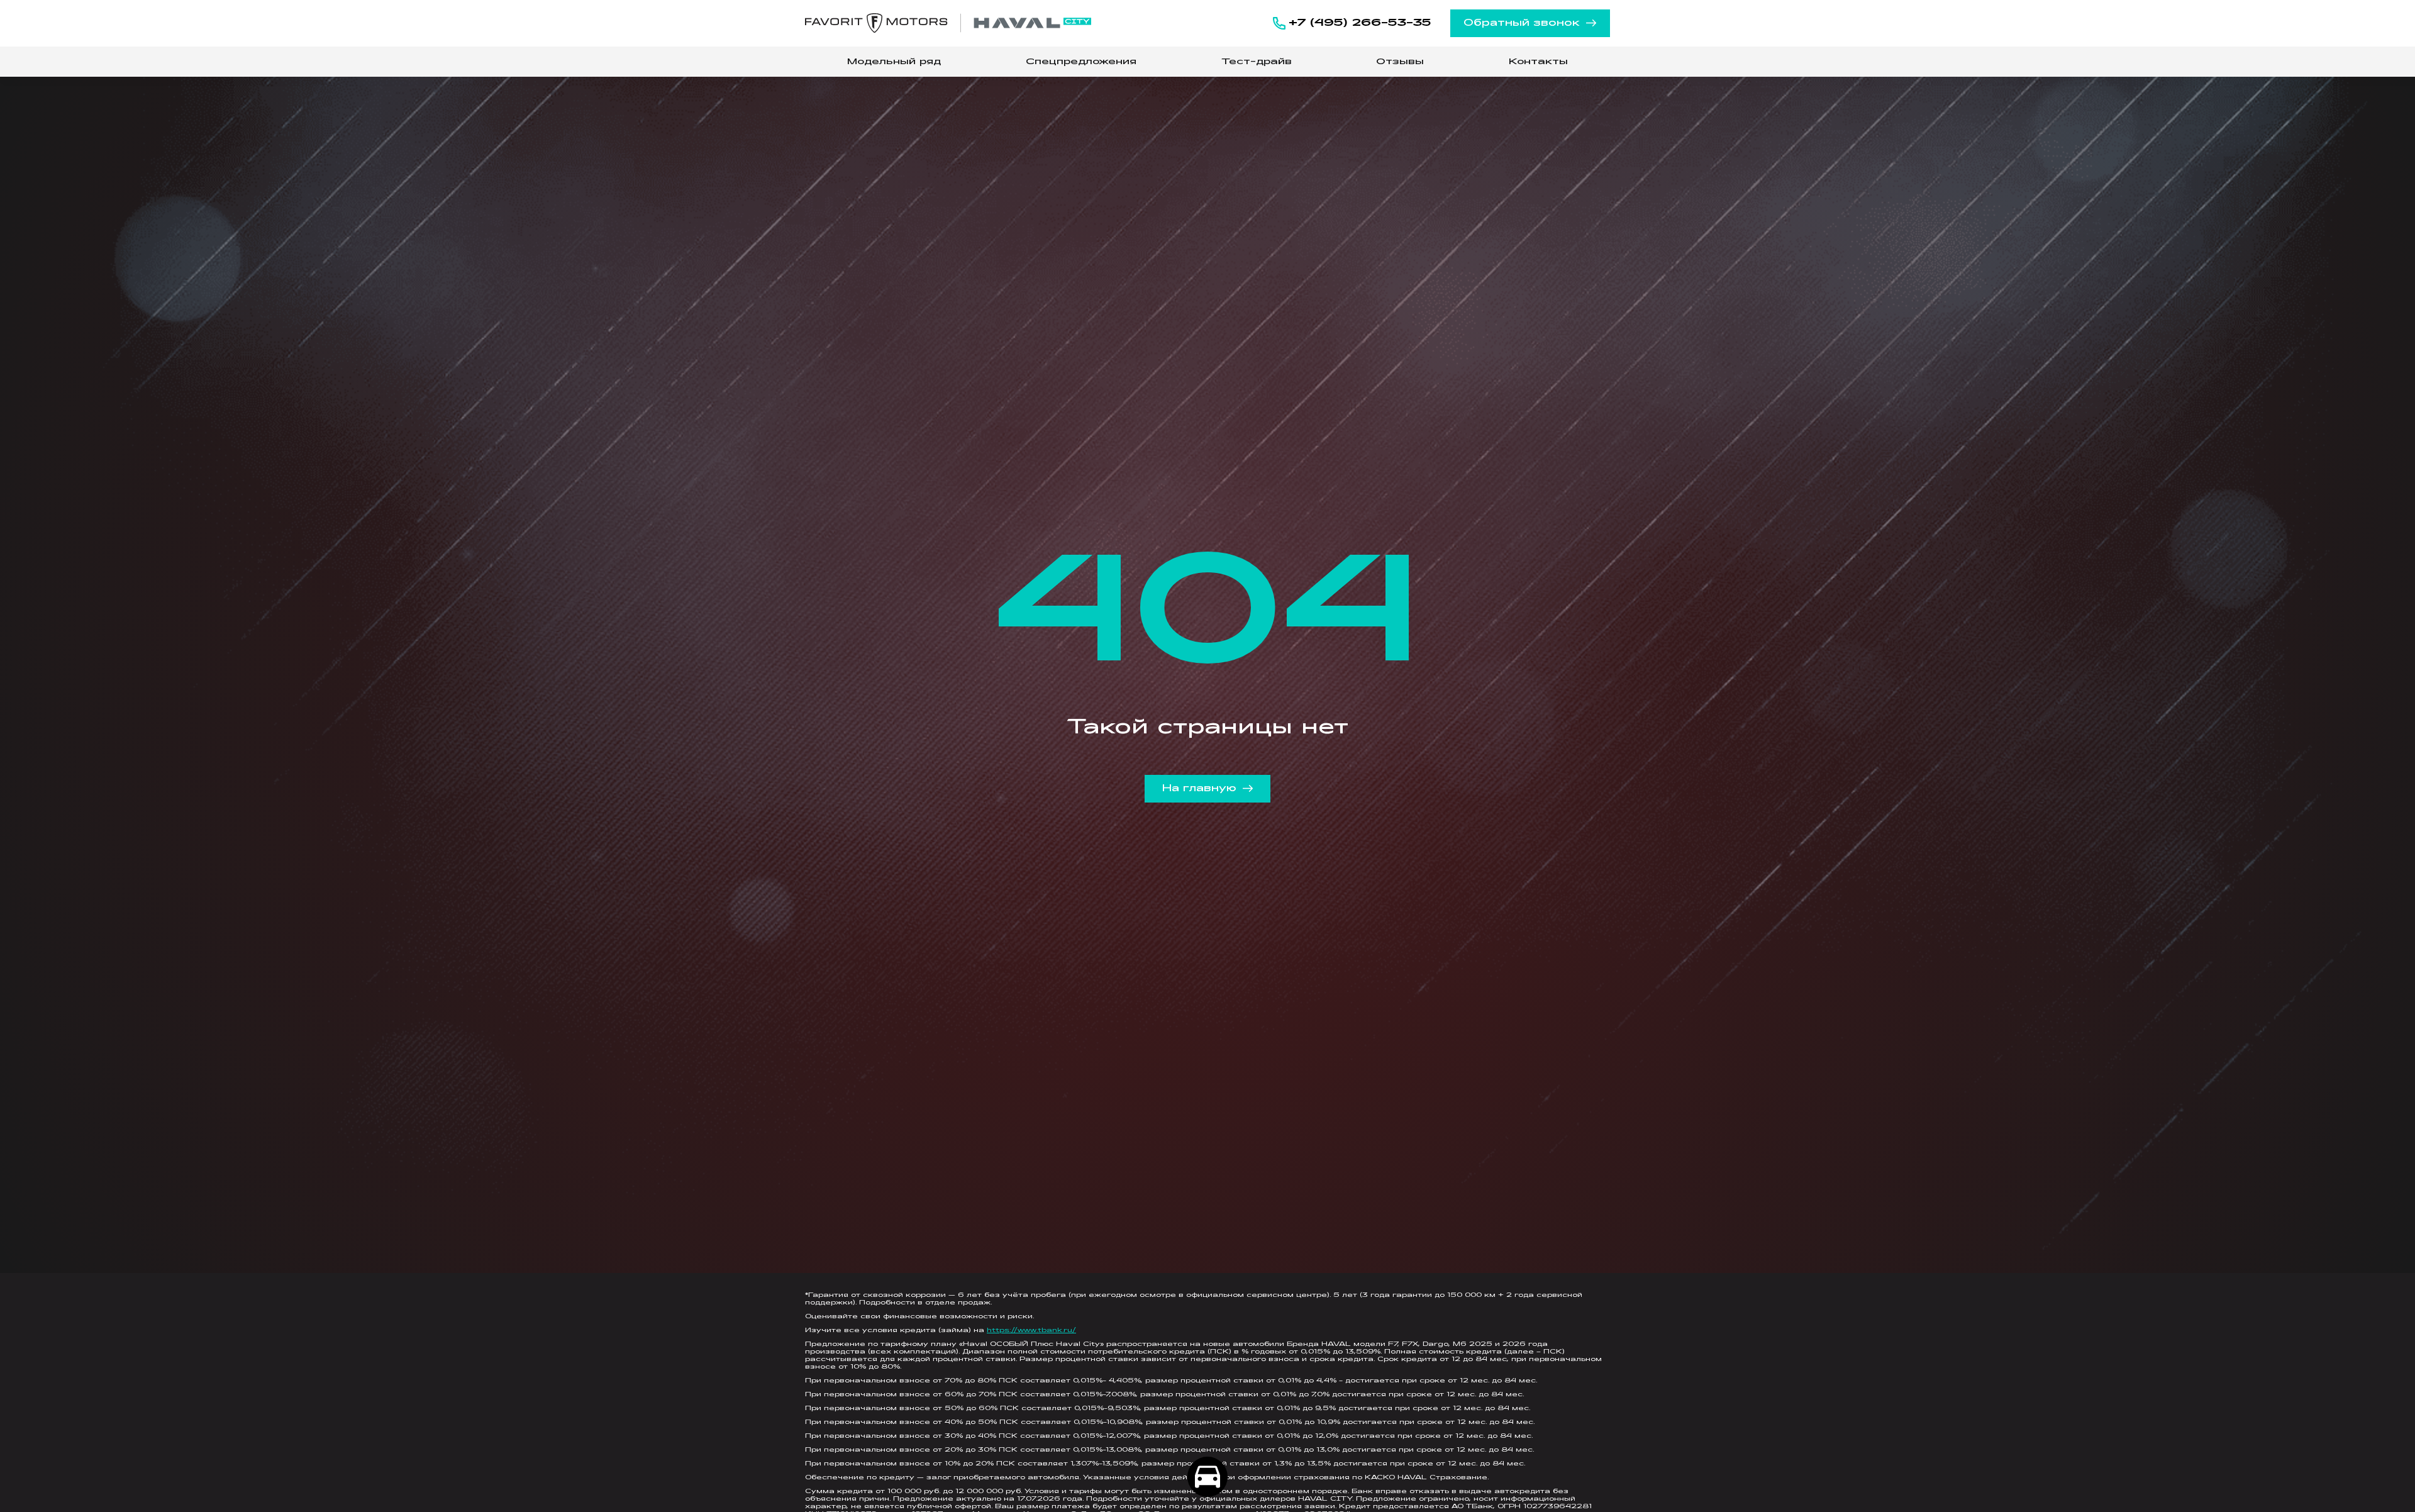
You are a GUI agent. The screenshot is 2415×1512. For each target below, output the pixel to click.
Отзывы (1400, 62)
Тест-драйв (1257, 62)
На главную (1199, 789)
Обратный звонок (1522, 23)
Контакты (1538, 62)
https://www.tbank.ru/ (1031, 1331)
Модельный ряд (894, 62)
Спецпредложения (1081, 62)
